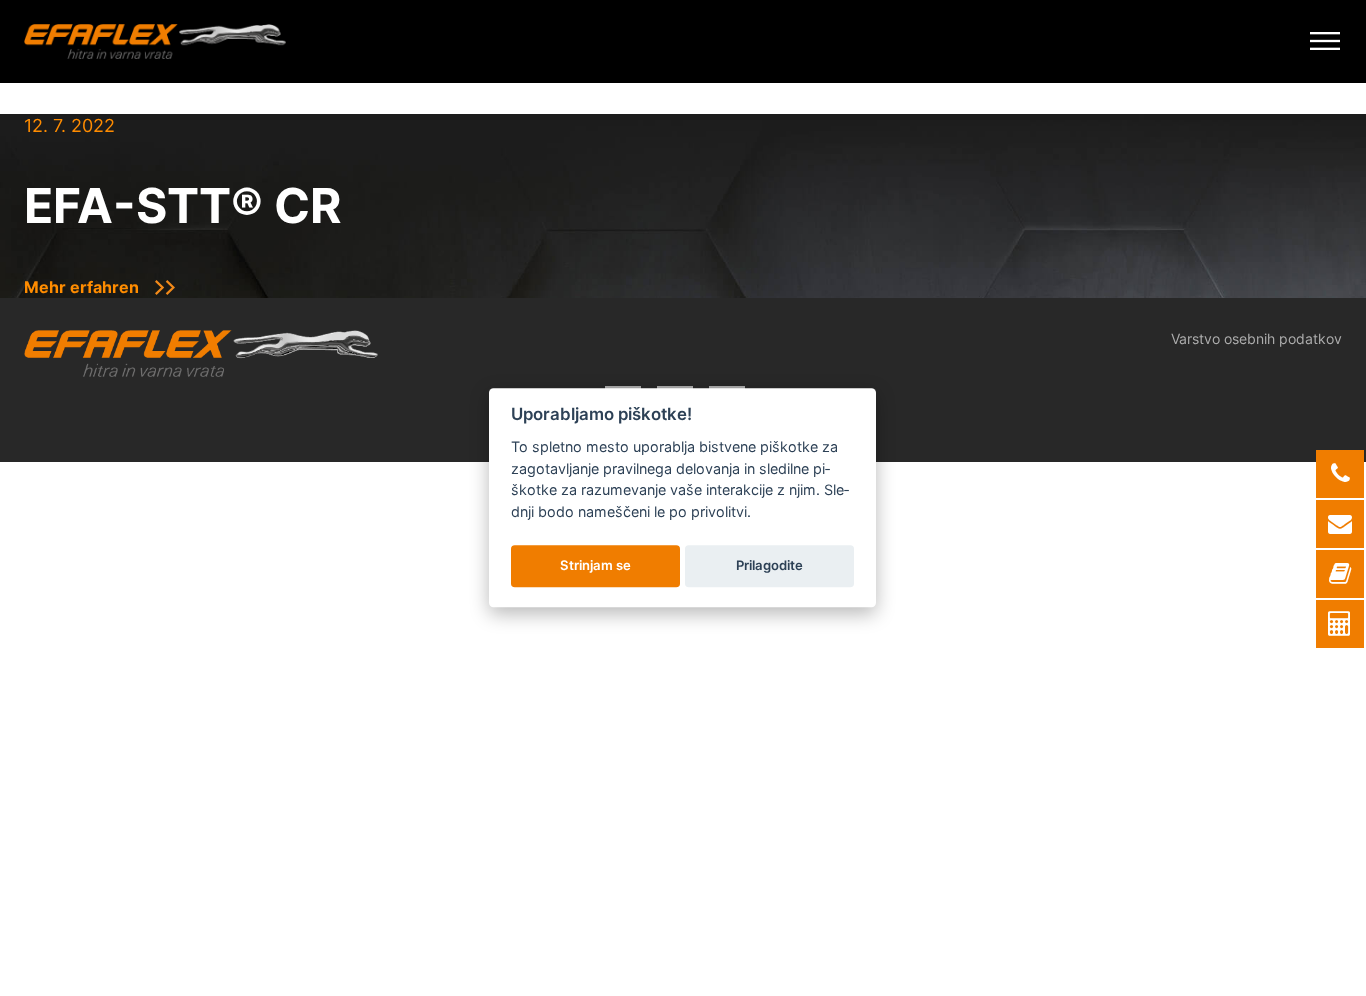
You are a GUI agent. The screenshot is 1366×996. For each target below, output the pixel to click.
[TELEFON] (1340, 474)
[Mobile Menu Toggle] (1325, 41)
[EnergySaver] (1340, 624)
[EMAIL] (1340, 524)
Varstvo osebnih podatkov (1256, 338)
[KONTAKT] (1340, 574)
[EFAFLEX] (155, 41)
